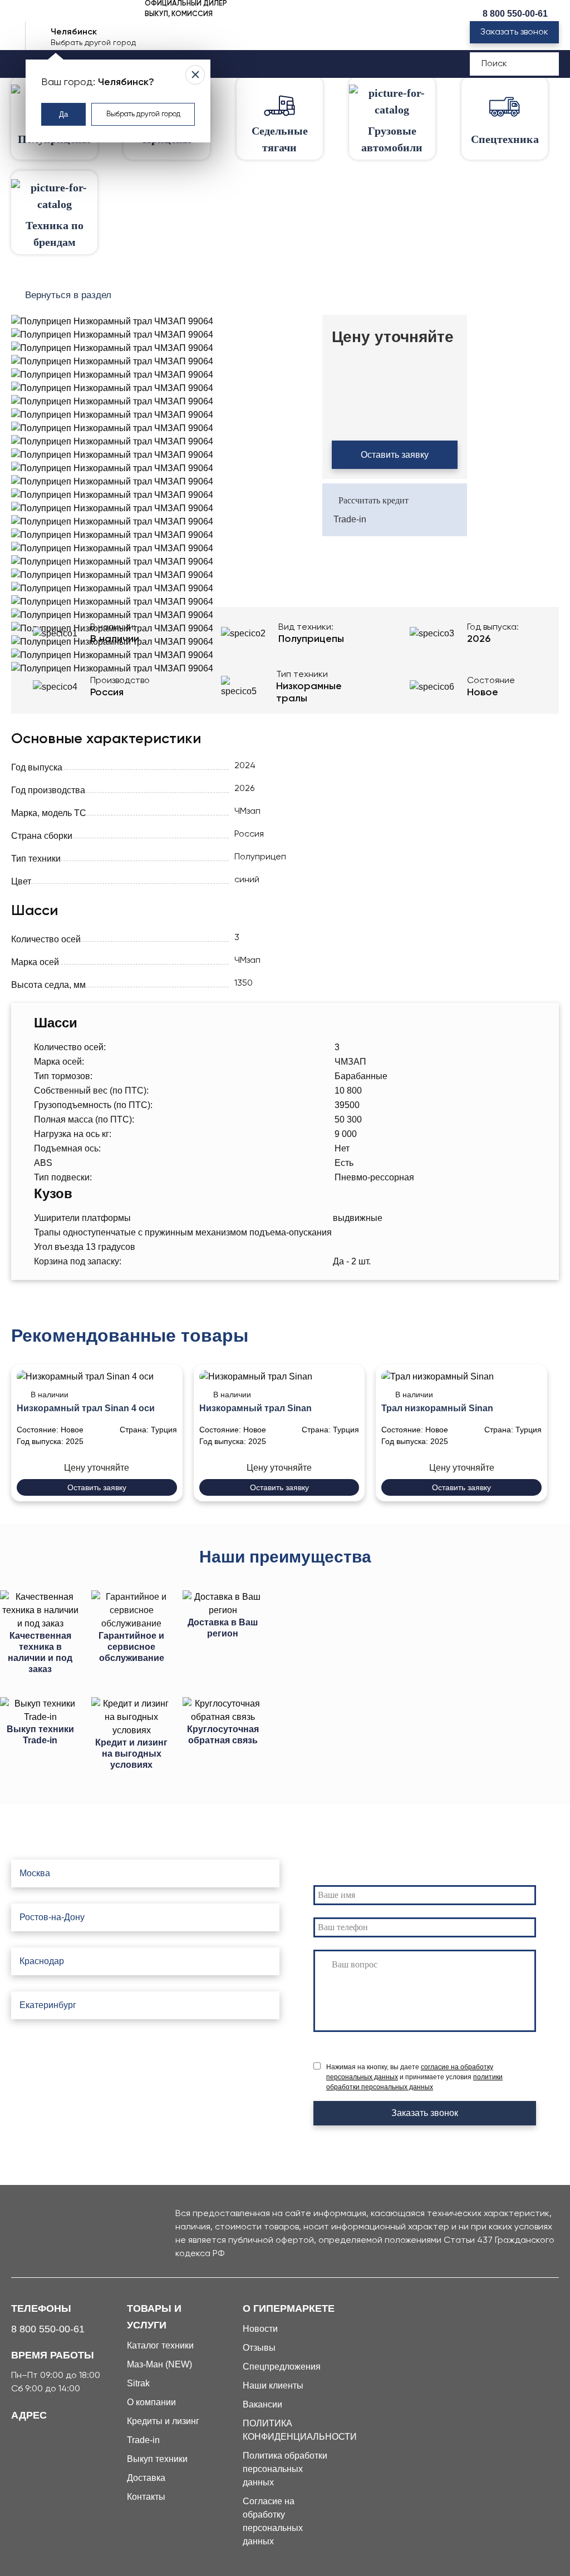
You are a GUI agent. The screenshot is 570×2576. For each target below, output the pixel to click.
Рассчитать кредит (374, 500)
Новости (260, 2329)
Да (63, 114)
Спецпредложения (282, 2367)
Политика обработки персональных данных (285, 2469)
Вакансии (262, 2404)
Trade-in (350, 519)
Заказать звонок (514, 32)
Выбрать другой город (143, 114)
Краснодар (42, 1961)
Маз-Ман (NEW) (159, 2364)
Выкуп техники (157, 2459)
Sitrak (138, 2383)
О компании (151, 2402)
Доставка (146, 2478)
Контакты (146, 2497)
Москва (35, 1873)
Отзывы (259, 2348)
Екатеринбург (48, 2005)
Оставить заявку (395, 455)
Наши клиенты (273, 2385)
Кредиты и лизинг (163, 2421)
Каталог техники (160, 2345)
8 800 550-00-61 (515, 14)
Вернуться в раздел (68, 295)
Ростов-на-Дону (52, 1917)
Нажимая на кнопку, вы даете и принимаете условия (414, 2077)
